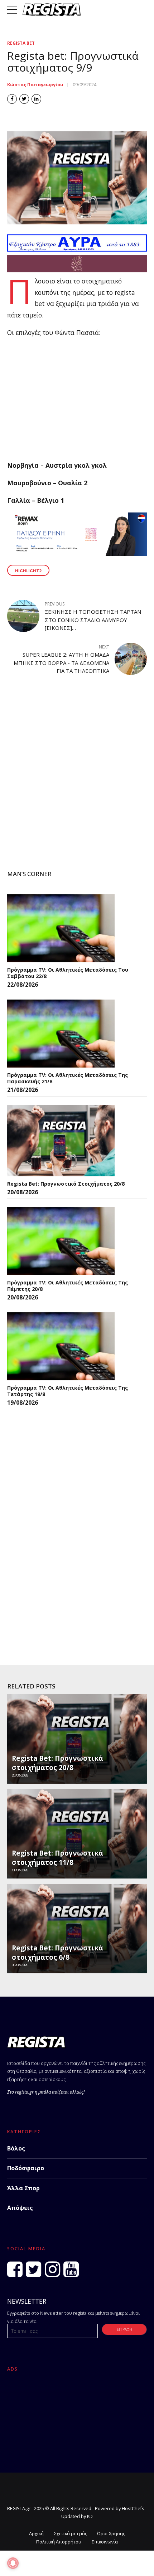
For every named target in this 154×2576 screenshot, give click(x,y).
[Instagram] (52, 2269)
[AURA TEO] (77, 249)
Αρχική (36, 2534)
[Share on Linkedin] (36, 99)
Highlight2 (28, 571)
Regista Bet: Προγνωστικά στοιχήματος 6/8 (57, 1953)
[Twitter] (33, 2269)
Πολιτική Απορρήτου (59, 2542)
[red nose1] (77, 270)
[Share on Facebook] (12, 99)
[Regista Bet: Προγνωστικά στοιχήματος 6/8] (76, 1931)
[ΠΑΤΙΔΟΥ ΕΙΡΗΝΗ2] (77, 554)
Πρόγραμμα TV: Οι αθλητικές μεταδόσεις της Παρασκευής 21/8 (68, 1078)
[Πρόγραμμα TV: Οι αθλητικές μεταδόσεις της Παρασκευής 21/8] (61, 1034)
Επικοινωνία (105, 2542)
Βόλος (16, 2148)
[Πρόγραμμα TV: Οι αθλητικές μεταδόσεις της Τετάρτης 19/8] (61, 1346)
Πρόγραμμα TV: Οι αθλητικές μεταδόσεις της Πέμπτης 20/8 (68, 1286)
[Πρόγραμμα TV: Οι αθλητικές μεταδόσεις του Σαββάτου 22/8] (61, 928)
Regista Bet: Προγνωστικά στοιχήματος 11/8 (57, 1858)
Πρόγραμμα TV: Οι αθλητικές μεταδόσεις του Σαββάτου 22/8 (68, 973)
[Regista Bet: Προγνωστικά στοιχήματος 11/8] (76, 1836)
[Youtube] (71, 2269)
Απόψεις (20, 2208)
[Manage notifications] (13, 2563)
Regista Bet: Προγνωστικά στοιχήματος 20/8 (66, 1184)
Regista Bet (21, 43)
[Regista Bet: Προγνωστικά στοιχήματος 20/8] (61, 1141)
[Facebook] (15, 2269)
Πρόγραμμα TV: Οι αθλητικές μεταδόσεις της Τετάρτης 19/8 (68, 1391)
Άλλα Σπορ (23, 2188)
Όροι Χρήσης (111, 2534)
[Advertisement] (77, 402)
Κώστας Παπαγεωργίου (35, 85)
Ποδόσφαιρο (26, 2168)
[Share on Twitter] (24, 99)
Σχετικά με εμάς (71, 2534)
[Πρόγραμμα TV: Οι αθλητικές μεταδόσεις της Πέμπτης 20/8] (61, 1241)
